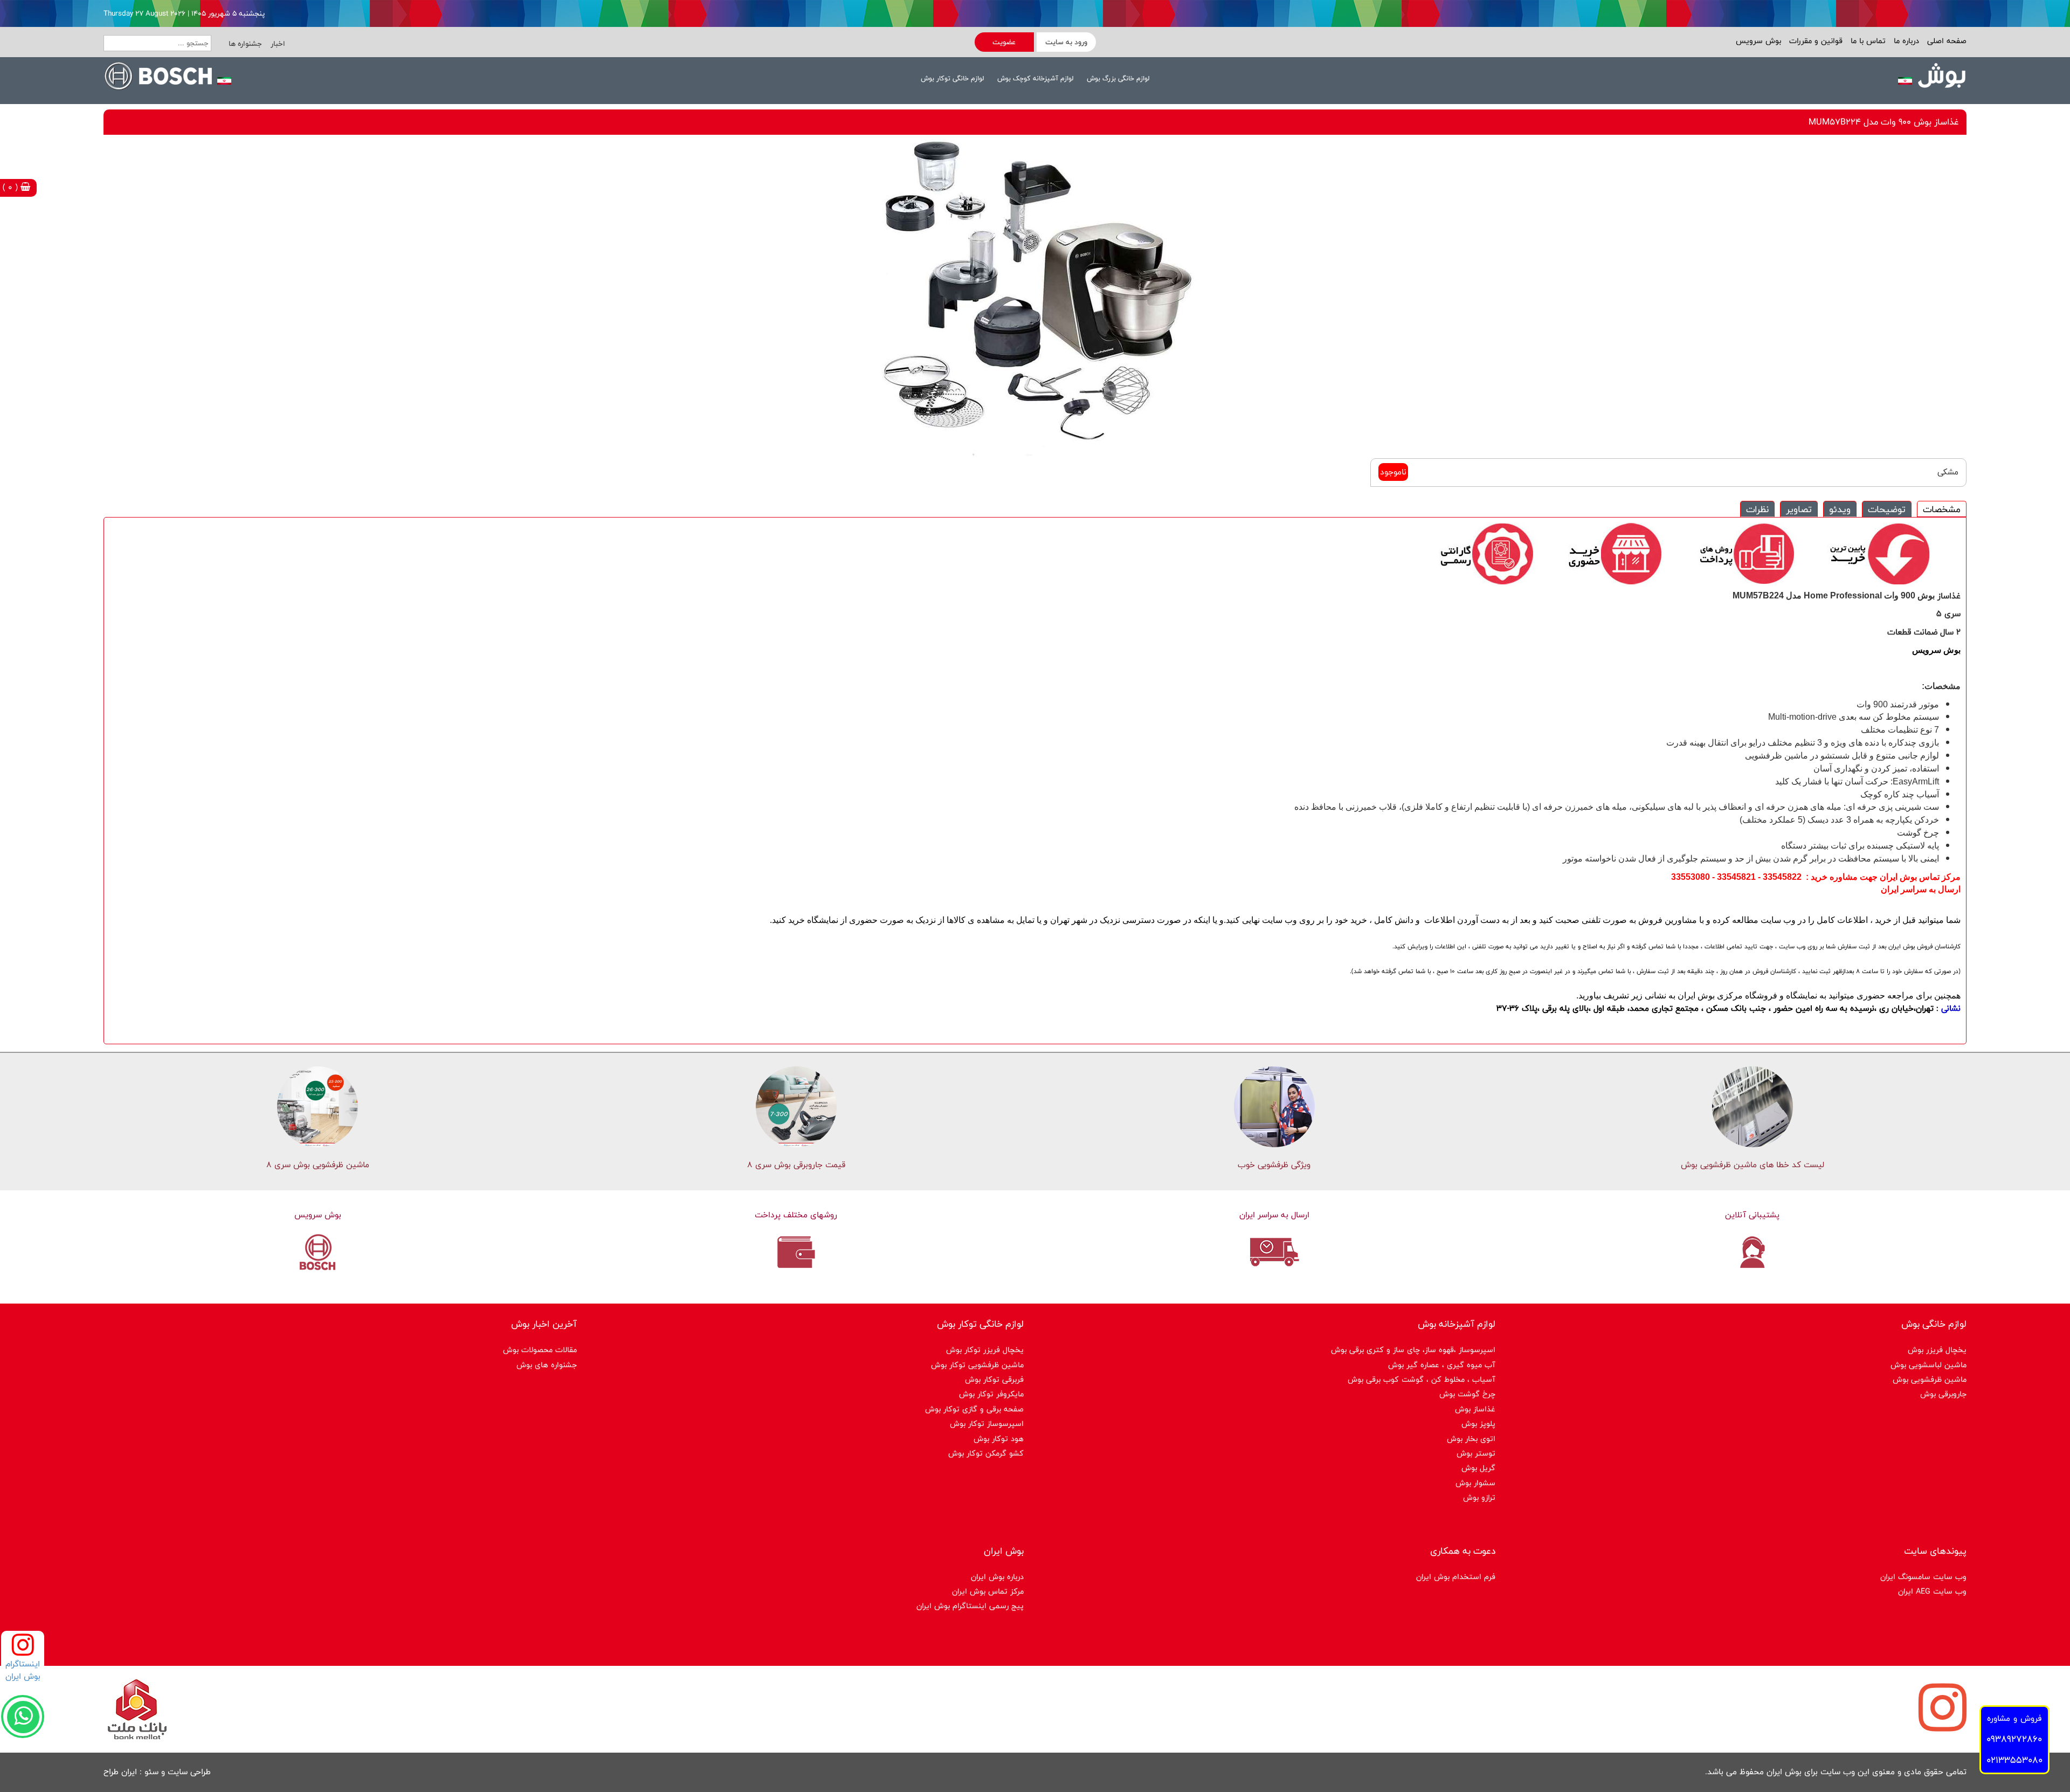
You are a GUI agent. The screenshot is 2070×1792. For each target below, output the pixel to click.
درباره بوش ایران (997, 1577)
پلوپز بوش (1478, 1424)
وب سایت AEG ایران (1932, 1591)
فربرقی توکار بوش (994, 1379)
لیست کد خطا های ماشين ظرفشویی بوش (1752, 1165)
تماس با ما (1867, 41)
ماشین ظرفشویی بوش (1930, 1379)
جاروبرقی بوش (1943, 1394)
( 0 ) (12, 187)
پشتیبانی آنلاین (1752, 1215)
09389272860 (2014, 1739)
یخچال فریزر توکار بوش (985, 1350)
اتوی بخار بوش (1471, 1439)
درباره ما (1905, 41)
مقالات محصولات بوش (540, 1350)
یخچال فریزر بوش (1937, 1350)
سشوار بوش (1475, 1483)
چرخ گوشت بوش (1467, 1394)
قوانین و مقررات (1814, 41)
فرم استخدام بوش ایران (1456, 1577)
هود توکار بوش (999, 1439)
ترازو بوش (1479, 1497)
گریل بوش (1478, 1468)
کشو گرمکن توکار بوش (986, 1453)
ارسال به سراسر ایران (1274, 1215)
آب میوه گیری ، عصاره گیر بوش (1442, 1365)
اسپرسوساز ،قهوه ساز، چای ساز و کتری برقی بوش (1413, 1350)
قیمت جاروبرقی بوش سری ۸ (796, 1165)
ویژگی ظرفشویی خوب (1274, 1165)
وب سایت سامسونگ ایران (1923, 1577)
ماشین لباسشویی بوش (1928, 1365)
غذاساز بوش (1475, 1409)
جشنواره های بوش (547, 1365)
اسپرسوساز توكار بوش (987, 1424)
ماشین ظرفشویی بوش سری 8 (318, 1165)
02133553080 (2014, 1760)
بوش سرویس (1758, 41)
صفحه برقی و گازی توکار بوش (974, 1409)
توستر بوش (1476, 1453)
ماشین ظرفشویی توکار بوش (977, 1365)
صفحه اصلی (1945, 41)
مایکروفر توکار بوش (991, 1394)
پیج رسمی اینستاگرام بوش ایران (970, 1606)
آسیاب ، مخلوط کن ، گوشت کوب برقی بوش (1422, 1379)
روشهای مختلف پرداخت (796, 1215)
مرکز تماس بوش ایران (988, 1591)
